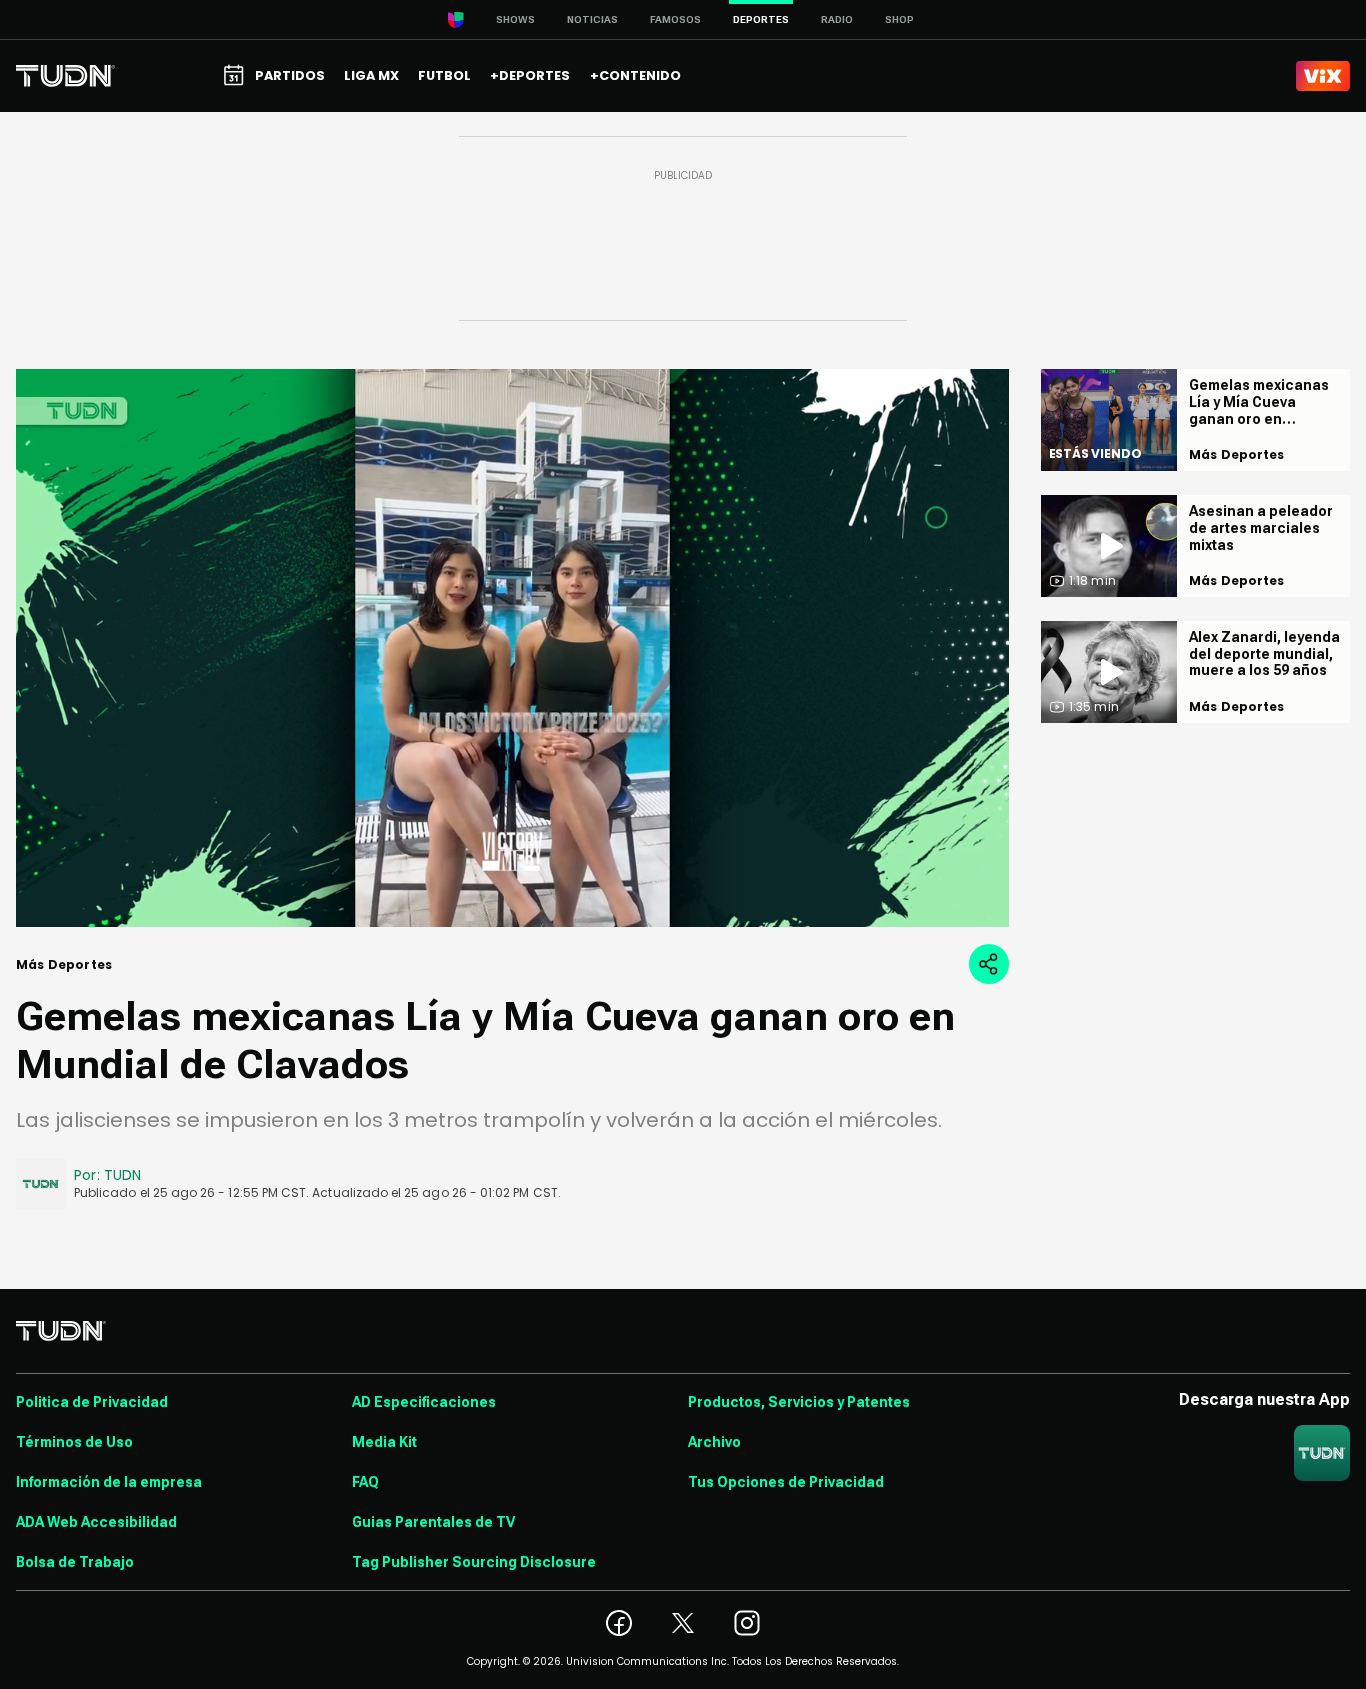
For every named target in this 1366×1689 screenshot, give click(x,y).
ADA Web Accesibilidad (96, 1522)
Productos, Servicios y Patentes (799, 1402)
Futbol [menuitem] (444, 75)
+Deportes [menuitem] (530, 75)
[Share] (989, 964)
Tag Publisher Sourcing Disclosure (474, 1562)
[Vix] (1323, 76)
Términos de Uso (74, 1442)
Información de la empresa (109, 1482)
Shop (899, 19)
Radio (837, 19)
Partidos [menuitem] (290, 75)
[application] (512, 648)
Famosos (675, 19)
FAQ (365, 1482)
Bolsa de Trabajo (75, 1562)
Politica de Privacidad (92, 1402)
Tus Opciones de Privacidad (786, 1482)
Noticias (592, 19)
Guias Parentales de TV (433, 1522)
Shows (515, 19)
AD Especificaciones (424, 1402)
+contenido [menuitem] (635, 75)
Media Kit (384, 1442)
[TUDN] (65, 76)
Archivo (714, 1442)
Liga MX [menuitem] (371, 75)
